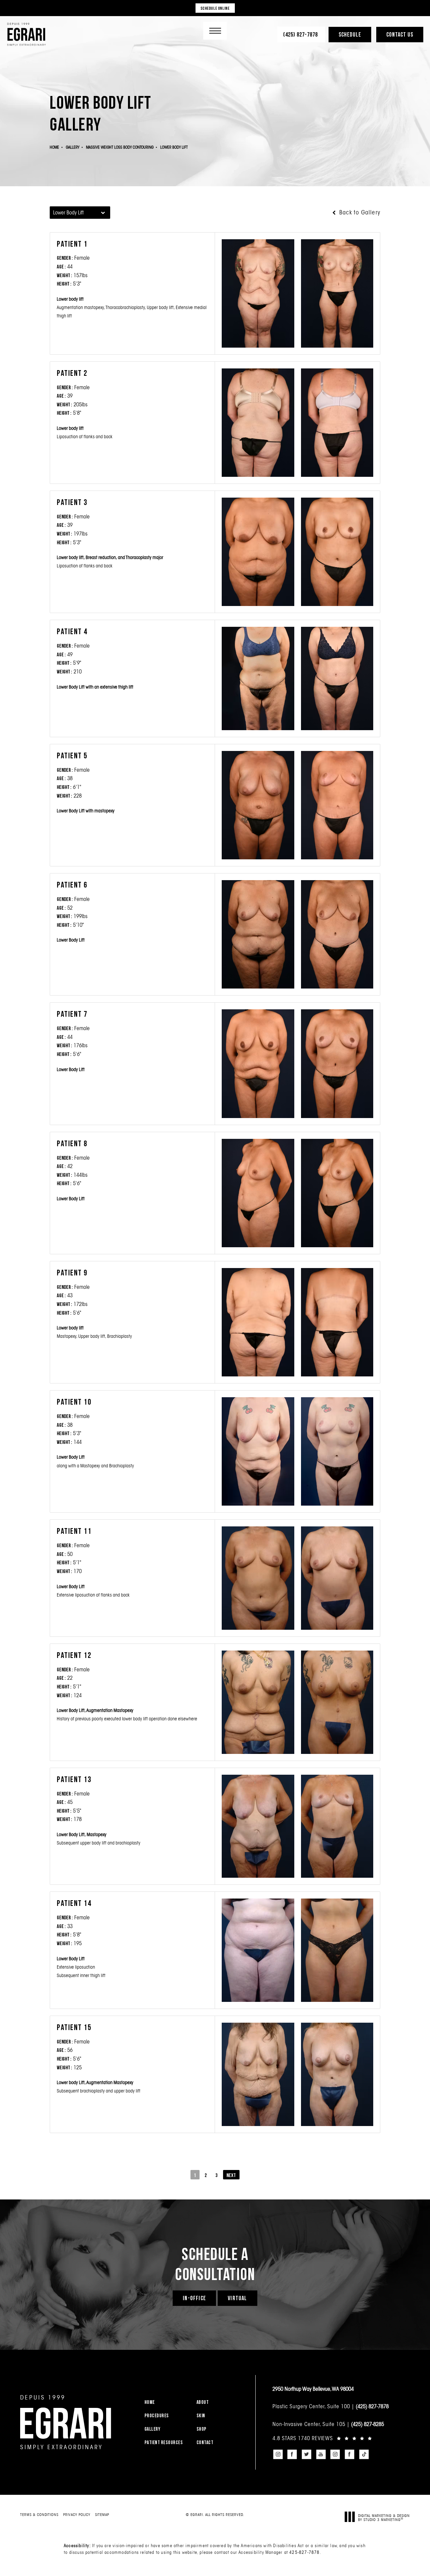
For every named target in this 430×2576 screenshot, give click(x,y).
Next (231, 2175)
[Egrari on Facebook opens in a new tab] (292, 2454)
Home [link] (150, 2402)
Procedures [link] (157, 2415)
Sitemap (102, 2515)
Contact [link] (205, 2442)
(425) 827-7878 (372, 2406)
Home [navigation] (54, 147)
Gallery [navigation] (73, 147)
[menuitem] (166, 2402)
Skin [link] (201, 2415)
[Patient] (258, 293)
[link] (301, 34)
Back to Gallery (359, 212)
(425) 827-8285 (368, 2424)
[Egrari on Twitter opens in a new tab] (306, 2454)
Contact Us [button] (400, 34)
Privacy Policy (77, 2515)
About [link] (203, 2402)
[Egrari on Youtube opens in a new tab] (321, 2454)
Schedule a (215, 2264)
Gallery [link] (153, 2429)
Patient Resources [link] (164, 2442)
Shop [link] (202, 2429)
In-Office (194, 2298)
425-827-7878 (304, 2552)
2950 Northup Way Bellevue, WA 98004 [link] (313, 2389)
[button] (215, 31)
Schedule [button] (350, 34)
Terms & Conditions (39, 2515)
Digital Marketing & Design (384, 2517)
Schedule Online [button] (215, 8)
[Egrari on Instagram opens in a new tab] (278, 2454)
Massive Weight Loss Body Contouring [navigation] (120, 147)
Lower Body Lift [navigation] (174, 147)
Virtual (237, 2298)
